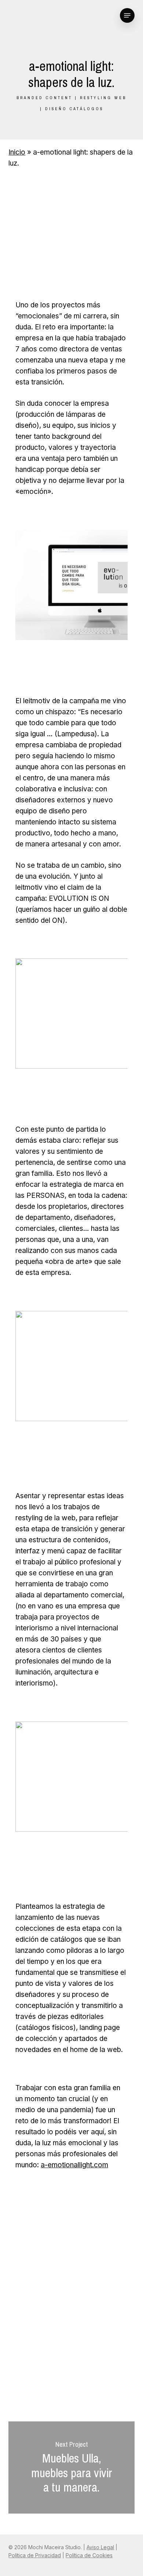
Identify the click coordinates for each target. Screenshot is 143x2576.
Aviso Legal (100, 2547)
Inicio (17, 152)
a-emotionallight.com (74, 2165)
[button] (127, 15)
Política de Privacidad (35, 2555)
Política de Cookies (89, 2555)
